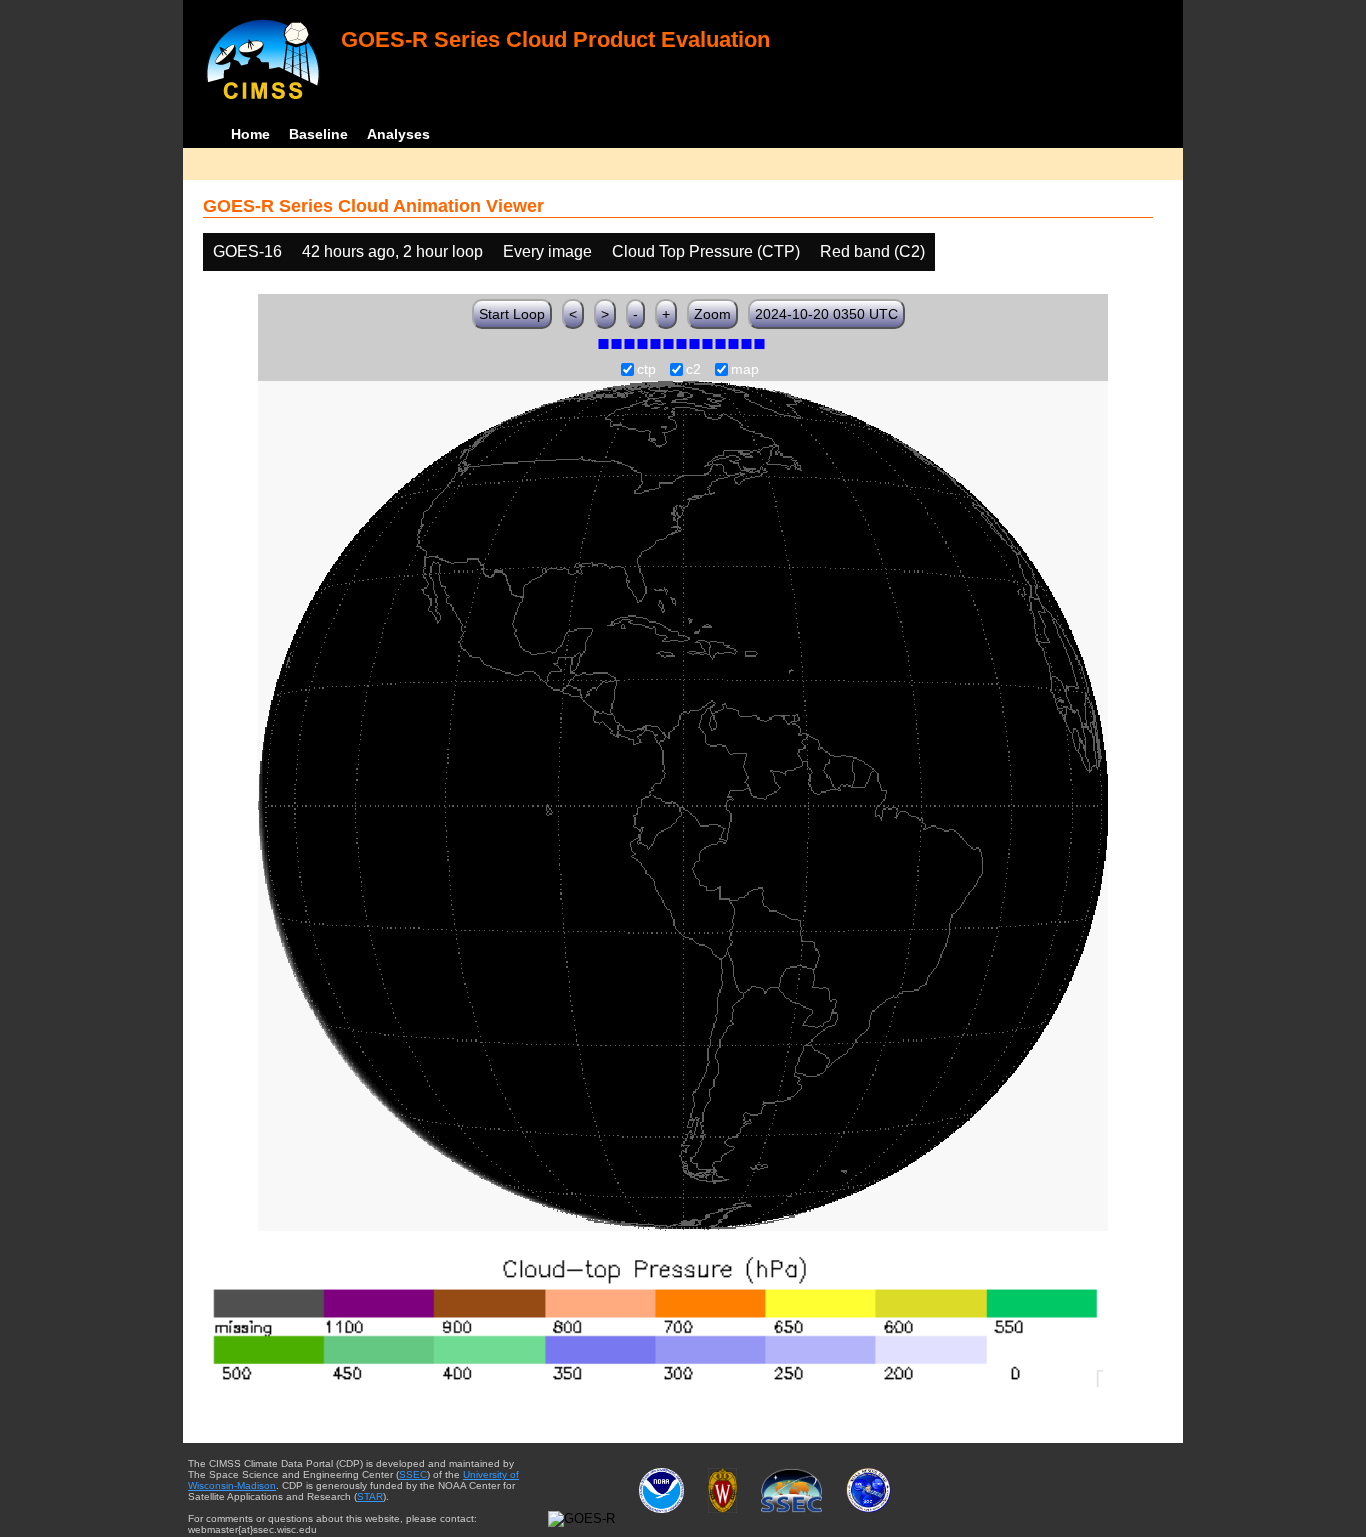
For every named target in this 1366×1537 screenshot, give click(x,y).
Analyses (398, 134)
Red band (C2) (872, 251)
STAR (370, 1496)
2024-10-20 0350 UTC (826, 314)
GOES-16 (247, 251)
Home (250, 134)
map (745, 370)
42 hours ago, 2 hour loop (392, 251)
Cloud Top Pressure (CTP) (706, 251)
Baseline (318, 134)
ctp (646, 370)
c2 (693, 370)
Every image (547, 251)
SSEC (413, 1474)
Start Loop (512, 314)
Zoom (712, 314)
